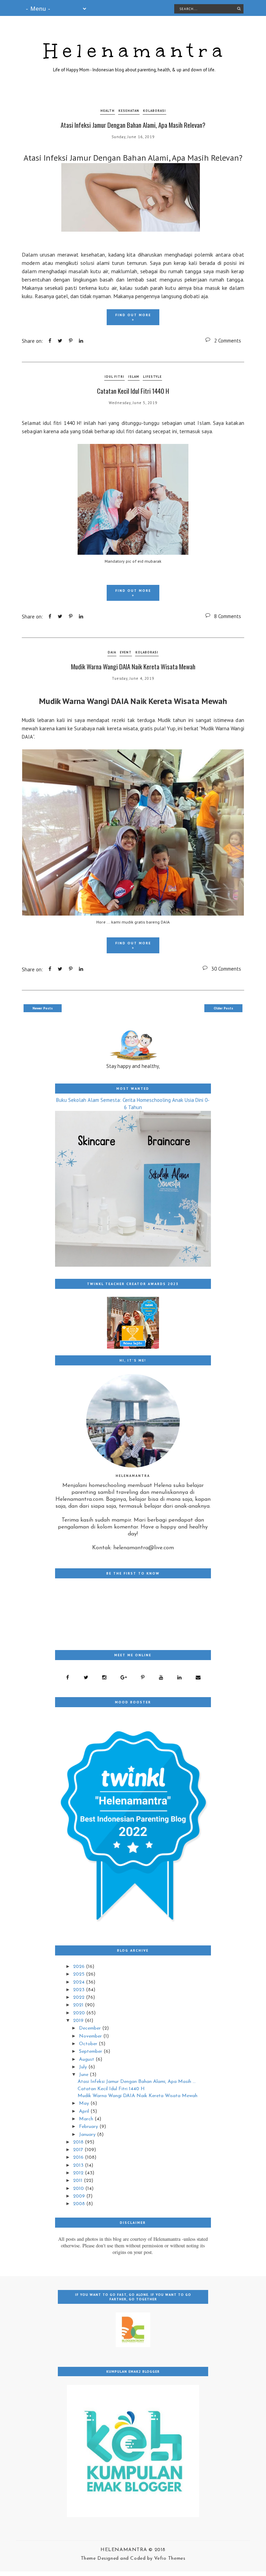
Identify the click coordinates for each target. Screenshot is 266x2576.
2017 (79, 2150)
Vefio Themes (170, 2559)
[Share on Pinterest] (71, 341)
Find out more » (133, 317)
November (91, 2036)
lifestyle (152, 377)
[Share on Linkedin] (81, 341)
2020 (80, 2013)
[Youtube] (161, 1677)
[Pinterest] (143, 1677)
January (88, 2135)
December (91, 2028)
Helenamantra (136, 51)
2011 (78, 2181)
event (126, 652)
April (85, 2111)
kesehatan (129, 111)
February (89, 2127)
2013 (79, 2165)
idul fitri (114, 377)
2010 (79, 2189)
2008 (80, 2204)
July (84, 2067)
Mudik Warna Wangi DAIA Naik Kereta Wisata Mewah (133, 666)
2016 (79, 2158)
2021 (79, 2005)
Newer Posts (43, 1008)
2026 (79, 1967)
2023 (79, 1990)
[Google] (124, 1677)
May (85, 2103)
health (108, 111)
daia (112, 652)
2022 (79, 1998)
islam (134, 377)
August (87, 2060)
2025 (79, 1974)
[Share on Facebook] (50, 341)
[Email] (198, 1677)
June (84, 2075)
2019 (79, 2021)
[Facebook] (68, 1677)
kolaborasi (154, 111)
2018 (79, 2142)
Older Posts (223, 1008)
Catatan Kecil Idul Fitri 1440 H (133, 391)
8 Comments (228, 616)
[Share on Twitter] (60, 341)
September (91, 2052)
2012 (79, 2173)
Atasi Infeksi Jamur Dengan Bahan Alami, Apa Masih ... (137, 2082)
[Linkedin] (180, 1677)
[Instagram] (104, 1677)
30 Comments (226, 969)
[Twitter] (86, 1677)
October (89, 2044)
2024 (79, 1982)
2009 (80, 2196)
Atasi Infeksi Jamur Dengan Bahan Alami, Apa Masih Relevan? (133, 125)
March (87, 2119)
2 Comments (228, 341)
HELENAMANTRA (125, 2550)
